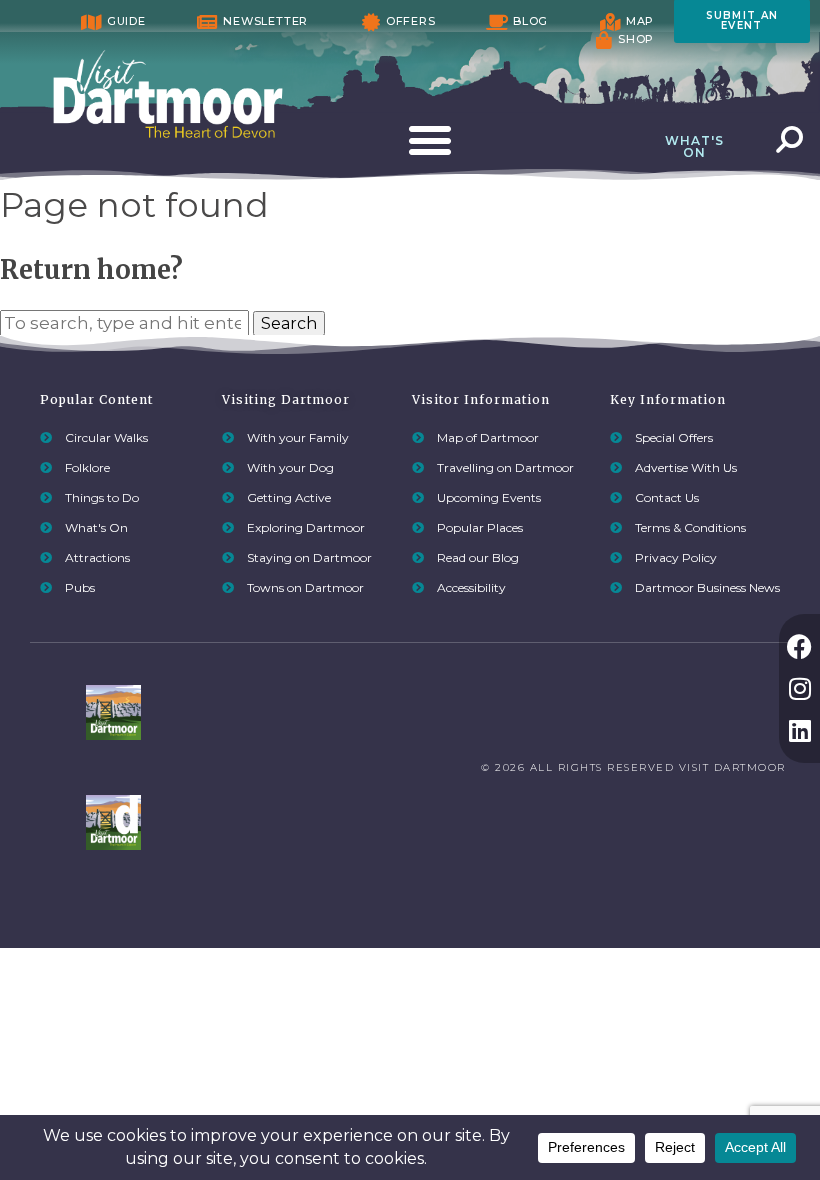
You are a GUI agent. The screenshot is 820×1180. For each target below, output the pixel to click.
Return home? (91, 270)
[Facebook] (799, 646)
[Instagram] (799, 688)
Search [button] (289, 323)
